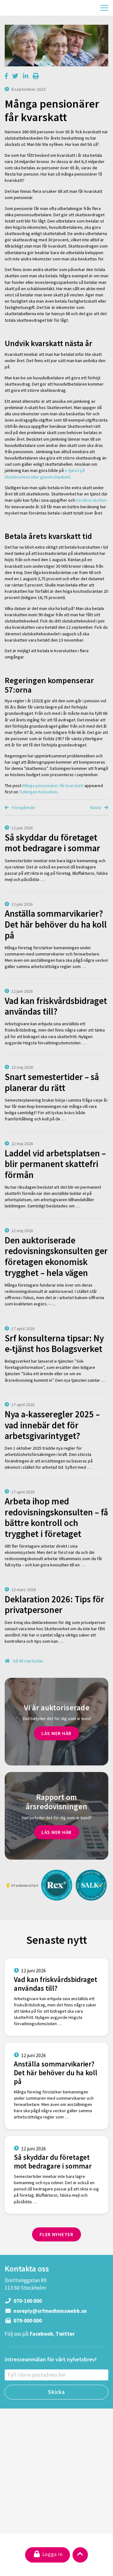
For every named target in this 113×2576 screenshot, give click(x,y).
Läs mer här (56, 1733)
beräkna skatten (91, 500)
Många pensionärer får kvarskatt (53, 786)
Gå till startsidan (28, 1661)
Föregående (23, 807)
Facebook (41, 2334)
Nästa (96, 807)
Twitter (65, 2334)
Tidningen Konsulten (38, 792)
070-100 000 (27, 2301)
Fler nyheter (56, 2234)
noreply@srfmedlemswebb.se (50, 2311)
